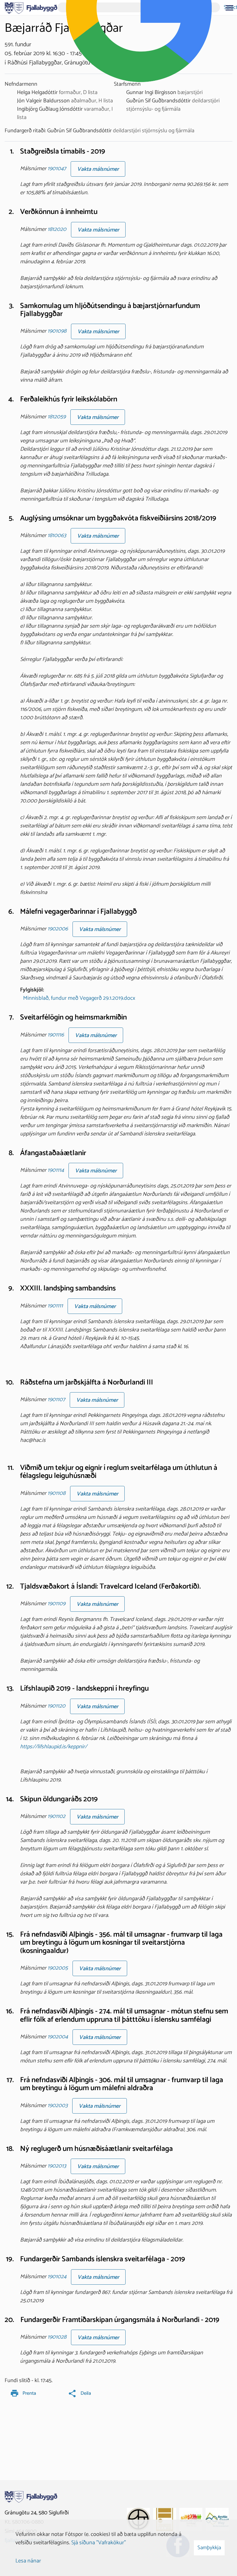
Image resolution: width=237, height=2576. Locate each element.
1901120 (56, 1706)
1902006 (58, 929)
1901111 (55, 1306)
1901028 (57, 2337)
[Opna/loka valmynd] (229, 8)
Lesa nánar (28, 2561)
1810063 (57, 535)
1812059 (57, 417)
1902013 (57, 2166)
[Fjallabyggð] (31, 7)
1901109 (56, 1604)
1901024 (57, 2277)
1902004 (58, 2037)
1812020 (57, 229)
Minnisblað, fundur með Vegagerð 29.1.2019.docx (79, 998)
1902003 (58, 2106)
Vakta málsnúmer (98, 169)
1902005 (58, 1968)
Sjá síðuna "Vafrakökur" (99, 2543)
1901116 (56, 1035)
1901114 (56, 1171)
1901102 (56, 1816)
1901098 (57, 331)
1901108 (56, 1493)
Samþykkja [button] (209, 2548)
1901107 (56, 1400)
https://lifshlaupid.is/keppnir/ (54, 1747)
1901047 (57, 169)
